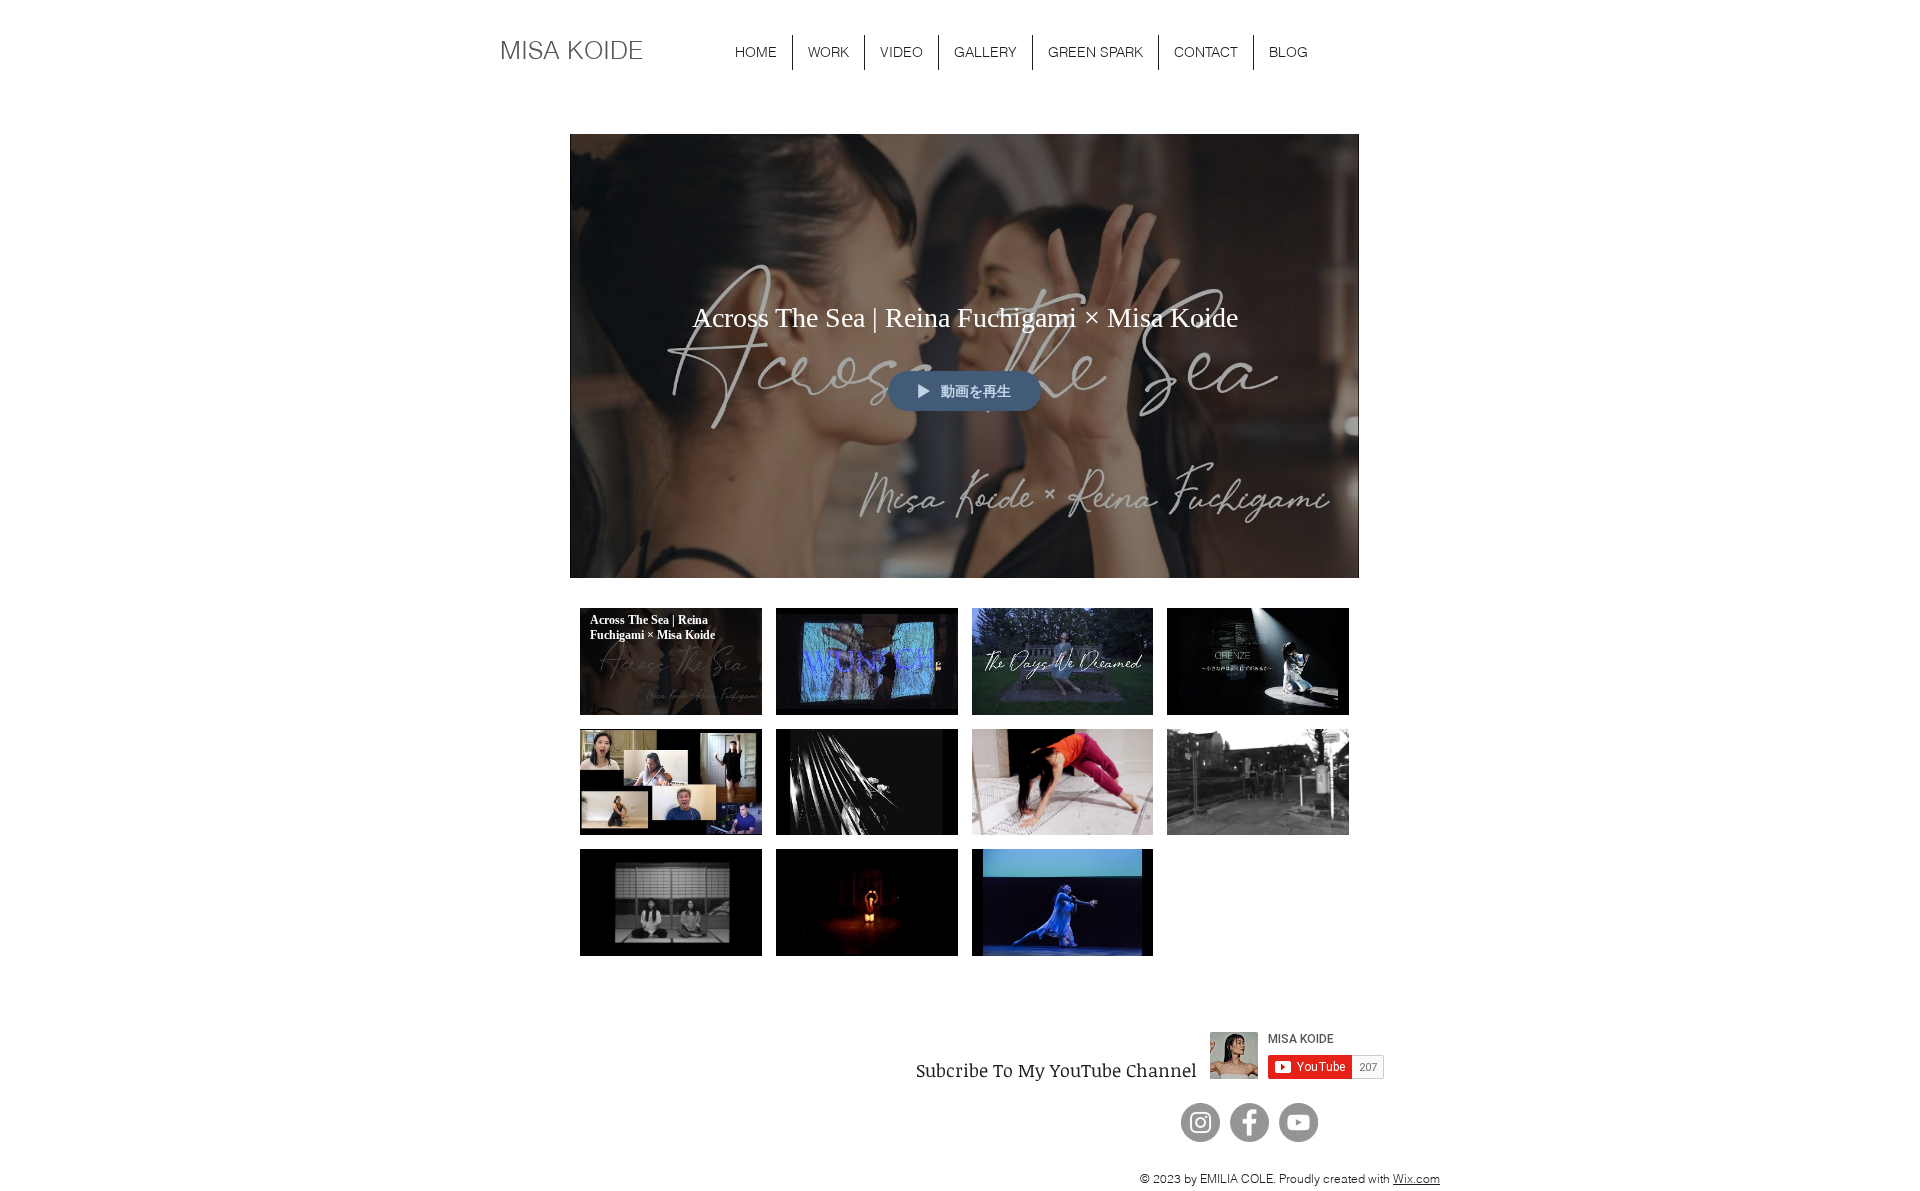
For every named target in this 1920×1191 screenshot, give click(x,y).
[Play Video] (670, 661)
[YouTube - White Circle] (1328, 54)
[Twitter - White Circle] (1406, 54)
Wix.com (1416, 1178)
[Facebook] (1249, 1122)
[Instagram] (1200, 1122)
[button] (828, 52)
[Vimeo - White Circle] (1484, 54)
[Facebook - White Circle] (1445, 54)
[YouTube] (1298, 1122)
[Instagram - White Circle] (1367, 54)
